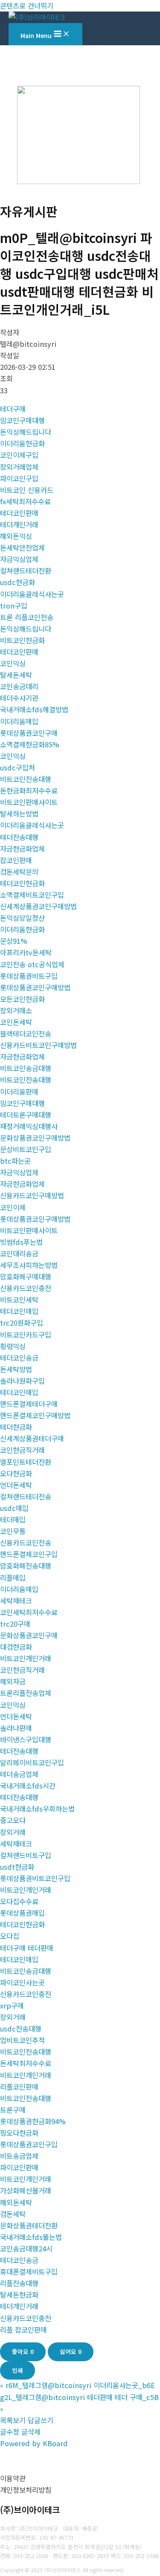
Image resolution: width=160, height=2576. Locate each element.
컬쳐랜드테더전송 (26, 1496)
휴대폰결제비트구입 (29, 2272)
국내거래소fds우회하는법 (37, 1809)
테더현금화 (16, 1427)
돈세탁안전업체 (22, 547)
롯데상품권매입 (22, 1913)
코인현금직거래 (22, 1450)
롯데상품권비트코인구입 (35, 1878)
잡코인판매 (16, 860)
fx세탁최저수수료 (25, 501)
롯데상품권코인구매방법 (35, 987)
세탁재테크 (16, 1601)
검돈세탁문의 (19, 872)
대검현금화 (16, 1647)
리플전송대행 (19, 2283)
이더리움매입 (19, 721)
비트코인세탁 (19, 1300)
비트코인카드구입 (26, 1335)
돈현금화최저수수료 (29, 790)
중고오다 (13, 1820)
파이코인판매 (19, 2167)
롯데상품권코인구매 (29, 733)
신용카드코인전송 (26, 1543)
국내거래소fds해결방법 (34, 709)
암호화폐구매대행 (26, 1276)
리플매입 (13, 1578)
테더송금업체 (19, 1774)
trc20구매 (15, 1624)
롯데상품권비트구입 (29, 976)
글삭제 (31, 2432)
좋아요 (23, 2351)
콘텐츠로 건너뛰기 (27, 6)
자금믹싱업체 (19, 559)
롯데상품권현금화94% (33, 2121)
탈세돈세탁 (16, 675)
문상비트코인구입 (26, 1149)
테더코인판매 (19, 513)
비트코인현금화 (22, 640)
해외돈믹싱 (16, 536)
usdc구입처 (17, 767)
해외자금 (13, 1681)
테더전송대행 (19, 837)
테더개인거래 (19, 524)
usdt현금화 (17, 1867)
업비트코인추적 (22, 2040)
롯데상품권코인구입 (29, 2144)
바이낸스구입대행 (26, 1739)
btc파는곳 (15, 1161)
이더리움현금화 (22, 443)
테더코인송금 (19, 1358)
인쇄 (17, 2370)
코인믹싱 (13, 663)
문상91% (14, 941)
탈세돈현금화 (19, 2295)
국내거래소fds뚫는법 (31, 2237)
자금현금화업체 (22, 849)
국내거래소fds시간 (28, 1786)
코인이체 (13, 1207)
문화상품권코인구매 (29, 1635)
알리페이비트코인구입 (32, 1762)
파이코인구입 (19, 478)
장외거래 (13, 1832)
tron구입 (14, 606)
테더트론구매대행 (26, 1115)
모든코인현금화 (22, 999)
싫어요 (71, 2351)
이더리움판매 (19, 1092)
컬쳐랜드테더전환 (26, 571)
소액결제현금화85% (30, 744)
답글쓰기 (41, 2420)
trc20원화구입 (22, 1323)
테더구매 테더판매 (27, 1948)
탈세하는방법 (19, 814)
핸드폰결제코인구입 (29, 1554)
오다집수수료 (19, 1901)
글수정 (10, 2432)
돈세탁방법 (16, 1369)
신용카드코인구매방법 (32, 1195)
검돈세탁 (13, 2214)
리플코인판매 (19, 2087)
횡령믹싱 (13, 1346)
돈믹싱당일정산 (22, 918)
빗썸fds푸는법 (21, 1242)
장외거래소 (16, 1010)
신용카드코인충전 (26, 1288)
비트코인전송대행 (26, 779)
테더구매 (13, 409)
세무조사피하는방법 (29, 1265)
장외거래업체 (19, 467)
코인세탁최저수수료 (29, 1612)
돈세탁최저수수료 (26, 2063)
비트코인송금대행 (26, 1068)
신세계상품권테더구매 (32, 1438)
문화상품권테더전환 (29, 2225)
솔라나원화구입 (22, 1381)
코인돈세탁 (16, 1022)
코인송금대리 (19, 686)
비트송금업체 (19, 2156)
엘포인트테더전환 (26, 1462)
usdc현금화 (17, 582)
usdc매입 (14, 1508)
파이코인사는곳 (22, 1982)
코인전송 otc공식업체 (32, 964)
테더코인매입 (19, 1311)
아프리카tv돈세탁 (26, 952)
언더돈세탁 (16, 1485)
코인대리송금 (19, 1253)
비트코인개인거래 (26, 1658)
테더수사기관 (19, 698)
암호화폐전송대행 (26, 1566)
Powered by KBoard (34, 2443)
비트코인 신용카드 (27, 490)
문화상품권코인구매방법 (35, 1138)
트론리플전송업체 (26, 1693)
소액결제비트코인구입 (32, 895)
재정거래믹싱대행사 (29, 1126)
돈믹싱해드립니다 (26, 432)
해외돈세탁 (16, 2202)
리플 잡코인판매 (23, 2330)
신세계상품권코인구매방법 (38, 906)
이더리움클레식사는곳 (32, 594)
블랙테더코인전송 (26, 1033)
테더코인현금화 (22, 883)
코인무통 (13, 1531)
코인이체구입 (19, 455)
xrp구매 (12, 2005)
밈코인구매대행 (22, 420)
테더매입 (13, 1519)
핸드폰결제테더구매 (29, 1404)
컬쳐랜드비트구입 (26, 1855)
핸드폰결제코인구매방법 (35, 1415)
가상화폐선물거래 (26, 2190)
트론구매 (13, 2110)
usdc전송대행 (21, 2029)
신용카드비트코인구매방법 (38, 1045)
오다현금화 (16, 1473)
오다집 (10, 1936)
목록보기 (13, 2420)
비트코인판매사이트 (29, 802)
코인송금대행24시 (26, 2248)
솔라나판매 (16, 1728)
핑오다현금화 (19, 2133)
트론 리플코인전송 (27, 617)
